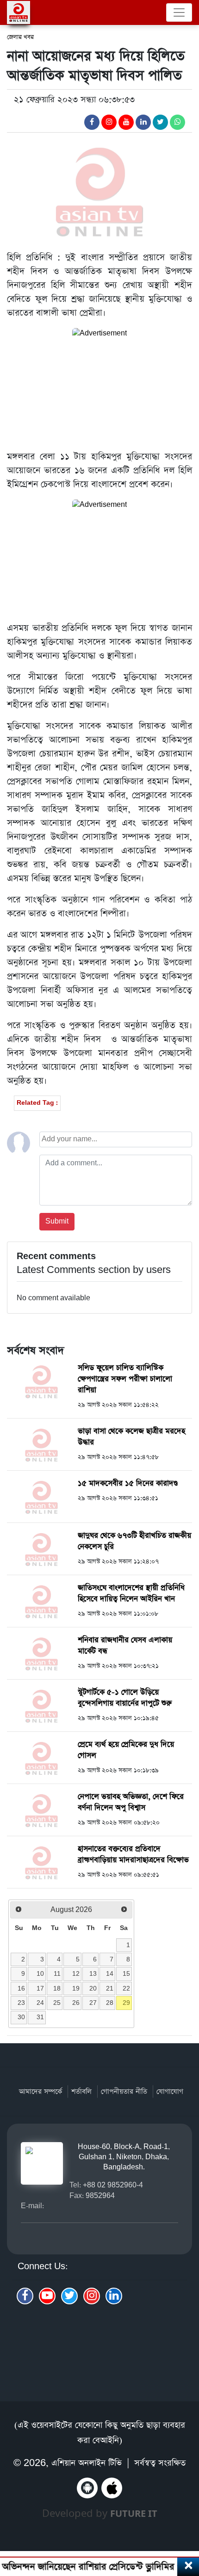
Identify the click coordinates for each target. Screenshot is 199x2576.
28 (110, 2003)
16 (21, 1988)
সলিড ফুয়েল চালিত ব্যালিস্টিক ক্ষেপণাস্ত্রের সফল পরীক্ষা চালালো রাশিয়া (125, 1379)
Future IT (134, 2513)
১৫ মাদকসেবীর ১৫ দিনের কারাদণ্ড (128, 1483)
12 (76, 1973)
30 (21, 2017)
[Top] (186, 2519)
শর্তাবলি (81, 2092)
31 (40, 2017)
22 (126, 1988)
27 (93, 2003)
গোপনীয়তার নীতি (124, 2092)
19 (76, 1988)
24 (40, 2003)
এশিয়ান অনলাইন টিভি (87, 2463)
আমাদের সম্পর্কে (40, 2092)
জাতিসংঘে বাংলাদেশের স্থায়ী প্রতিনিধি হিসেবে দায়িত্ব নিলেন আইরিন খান (131, 1593)
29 (126, 2003)
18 (57, 1988)
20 (93, 1988)
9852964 (100, 2195)
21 (110, 1988)
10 (40, 1973)
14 (110, 1973)
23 (21, 2003)
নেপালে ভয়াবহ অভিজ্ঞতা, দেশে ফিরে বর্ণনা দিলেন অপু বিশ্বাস (131, 1802)
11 (57, 1973)
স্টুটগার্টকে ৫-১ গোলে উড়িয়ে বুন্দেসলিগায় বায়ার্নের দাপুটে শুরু (125, 1698)
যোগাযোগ (170, 2092)
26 (76, 2003)
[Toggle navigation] (179, 12)
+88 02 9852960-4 (113, 2185)
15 (126, 1973)
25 (57, 2003)
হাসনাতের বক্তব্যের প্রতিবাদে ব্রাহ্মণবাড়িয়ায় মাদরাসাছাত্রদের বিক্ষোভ (133, 1854)
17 (40, 1988)
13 (93, 1973)
